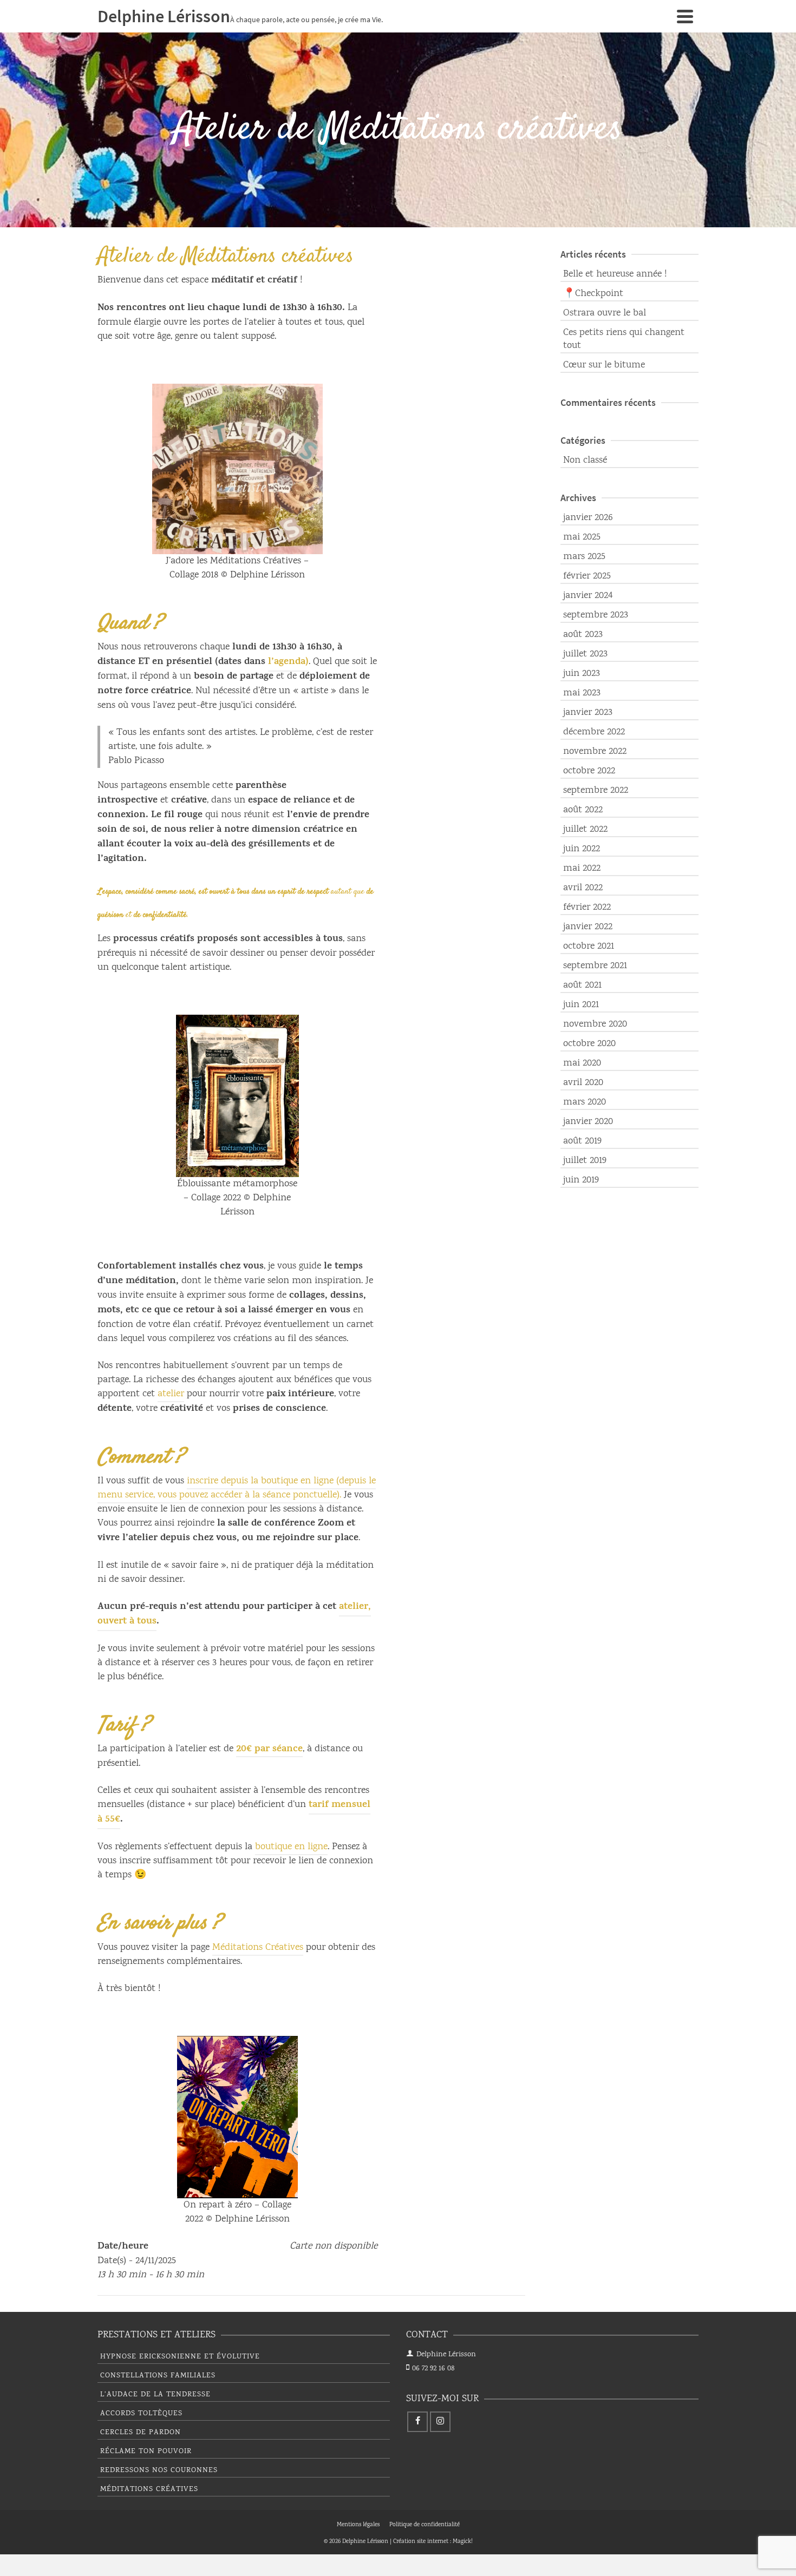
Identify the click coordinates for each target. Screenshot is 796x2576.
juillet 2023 (585, 654)
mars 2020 (585, 1102)
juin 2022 (582, 849)
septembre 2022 (596, 791)
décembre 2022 (594, 732)
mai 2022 (582, 869)
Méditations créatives (149, 2489)
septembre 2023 (596, 615)
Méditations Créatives (258, 1948)
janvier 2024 (588, 596)
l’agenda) (288, 662)
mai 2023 (582, 693)
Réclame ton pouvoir (146, 2452)
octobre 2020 (589, 1044)
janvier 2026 (588, 518)
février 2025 (587, 576)
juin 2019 (581, 1180)
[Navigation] (685, 16)
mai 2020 (582, 1063)
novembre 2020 (595, 1024)
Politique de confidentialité (425, 2525)
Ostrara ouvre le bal (605, 313)
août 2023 (583, 635)
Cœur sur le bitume (604, 365)
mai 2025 (582, 537)
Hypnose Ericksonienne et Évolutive (180, 2357)
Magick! (463, 2542)
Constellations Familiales (158, 2376)
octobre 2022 (589, 771)
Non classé (585, 461)
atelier (171, 1394)
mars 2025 (584, 557)
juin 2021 (581, 1005)
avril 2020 (583, 1083)
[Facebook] (417, 2422)
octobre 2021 (589, 947)
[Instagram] (440, 2422)
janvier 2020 (588, 1122)
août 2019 (582, 1141)
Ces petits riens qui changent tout (624, 339)
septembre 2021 (595, 966)
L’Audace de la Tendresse (155, 2395)
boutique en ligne (291, 1847)
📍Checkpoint (593, 294)
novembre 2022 (595, 752)
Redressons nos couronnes (159, 2470)
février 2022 (587, 908)
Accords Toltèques (141, 2414)
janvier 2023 (588, 713)
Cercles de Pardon (141, 2433)
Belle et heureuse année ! (615, 274)
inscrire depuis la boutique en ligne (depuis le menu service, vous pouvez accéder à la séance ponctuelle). (237, 1488)
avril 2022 (583, 888)
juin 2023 (582, 674)
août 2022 (583, 810)
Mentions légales (358, 2525)
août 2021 (582, 985)
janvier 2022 (588, 927)
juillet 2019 (585, 1161)
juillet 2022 (585, 830)
